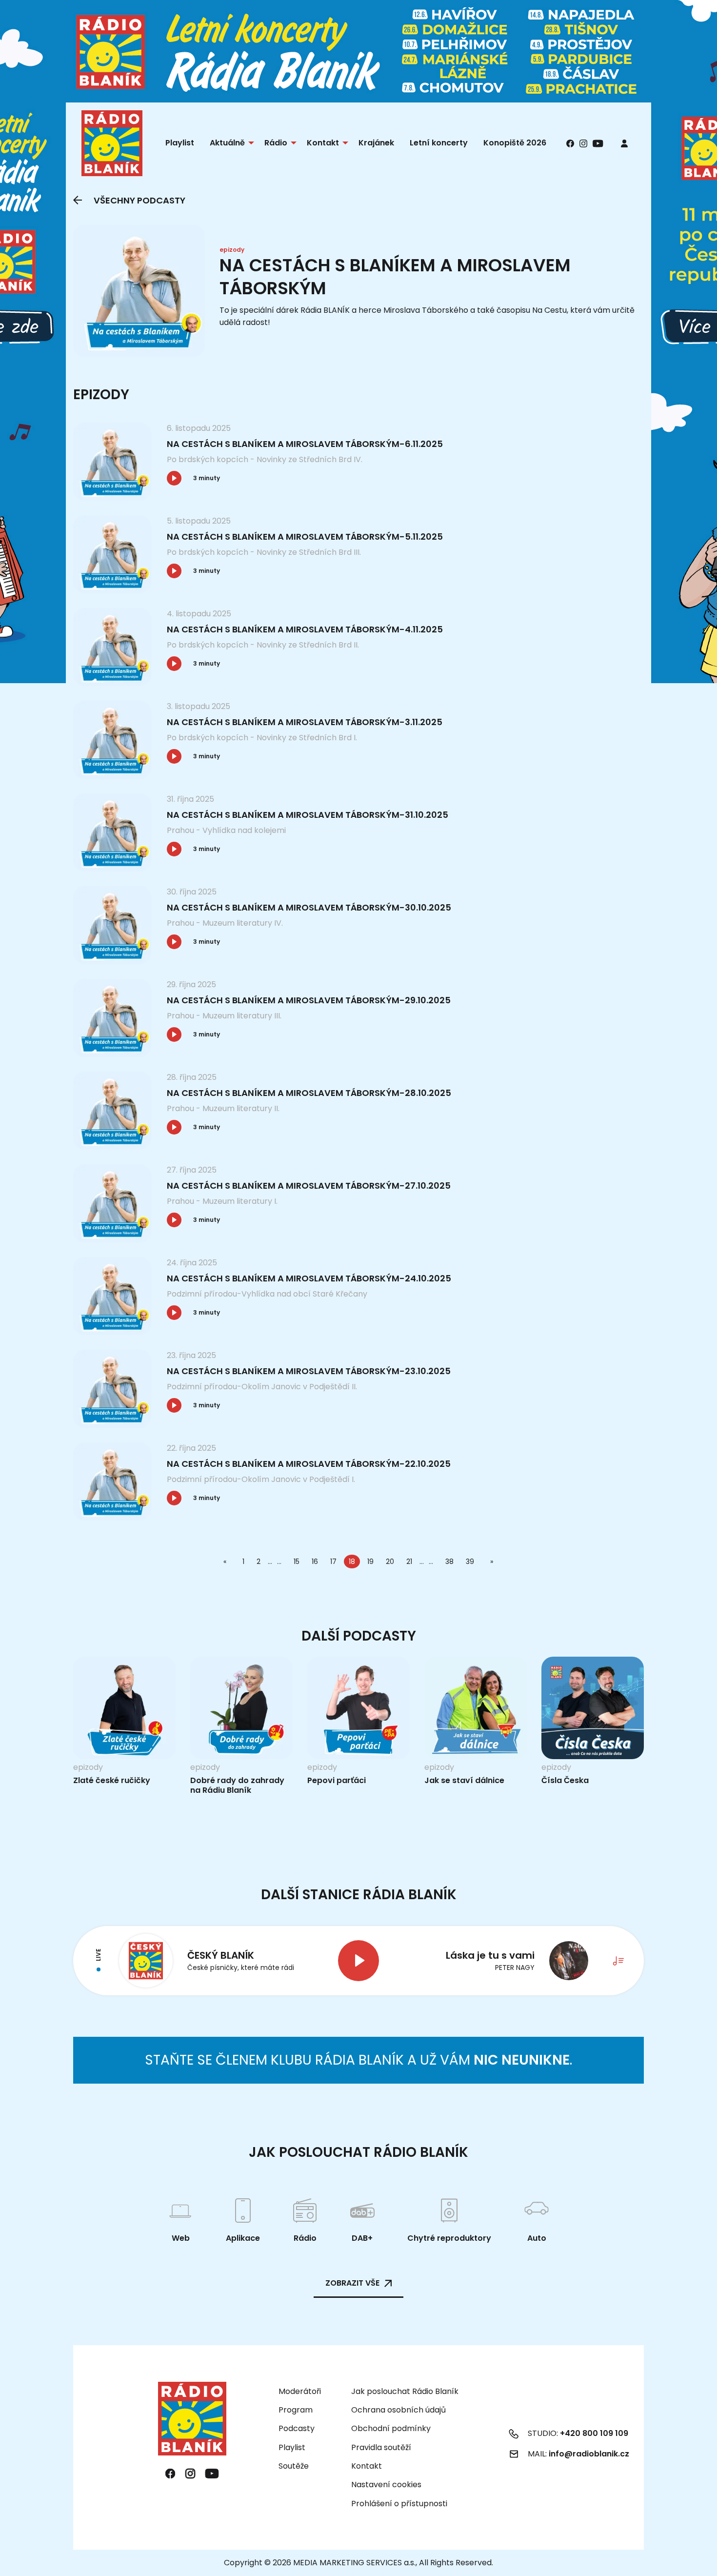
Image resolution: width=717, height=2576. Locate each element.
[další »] (490, 1562)
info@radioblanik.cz (589, 2454)
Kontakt (367, 2466)
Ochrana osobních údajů (398, 2410)
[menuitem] (624, 143)
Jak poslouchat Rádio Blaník (405, 2391)
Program (296, 2410)
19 (370, 1562)
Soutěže (294, 2466)
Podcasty (297, 2428)
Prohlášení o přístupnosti (399, 2504)
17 (333, 1562)
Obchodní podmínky (391, 2428)
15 (297, 1562)
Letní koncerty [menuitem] (439, 143)
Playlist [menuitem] (180, 143)
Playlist (292, 2447)
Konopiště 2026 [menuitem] (515, 143)
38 (449, 1562)
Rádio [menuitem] (276, 143)
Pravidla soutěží (381, 2447)
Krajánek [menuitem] (376, 143)
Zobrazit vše (352, 2283)
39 (470, 1562)
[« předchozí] (227, 1562)
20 (390, 1562)
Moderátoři (300, 2391)
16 (315, 1562)
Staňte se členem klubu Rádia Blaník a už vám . (358, 2060)
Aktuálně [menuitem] (227, 143)
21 (409, 1562)
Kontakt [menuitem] (323, 143)
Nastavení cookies (386, 2485)
